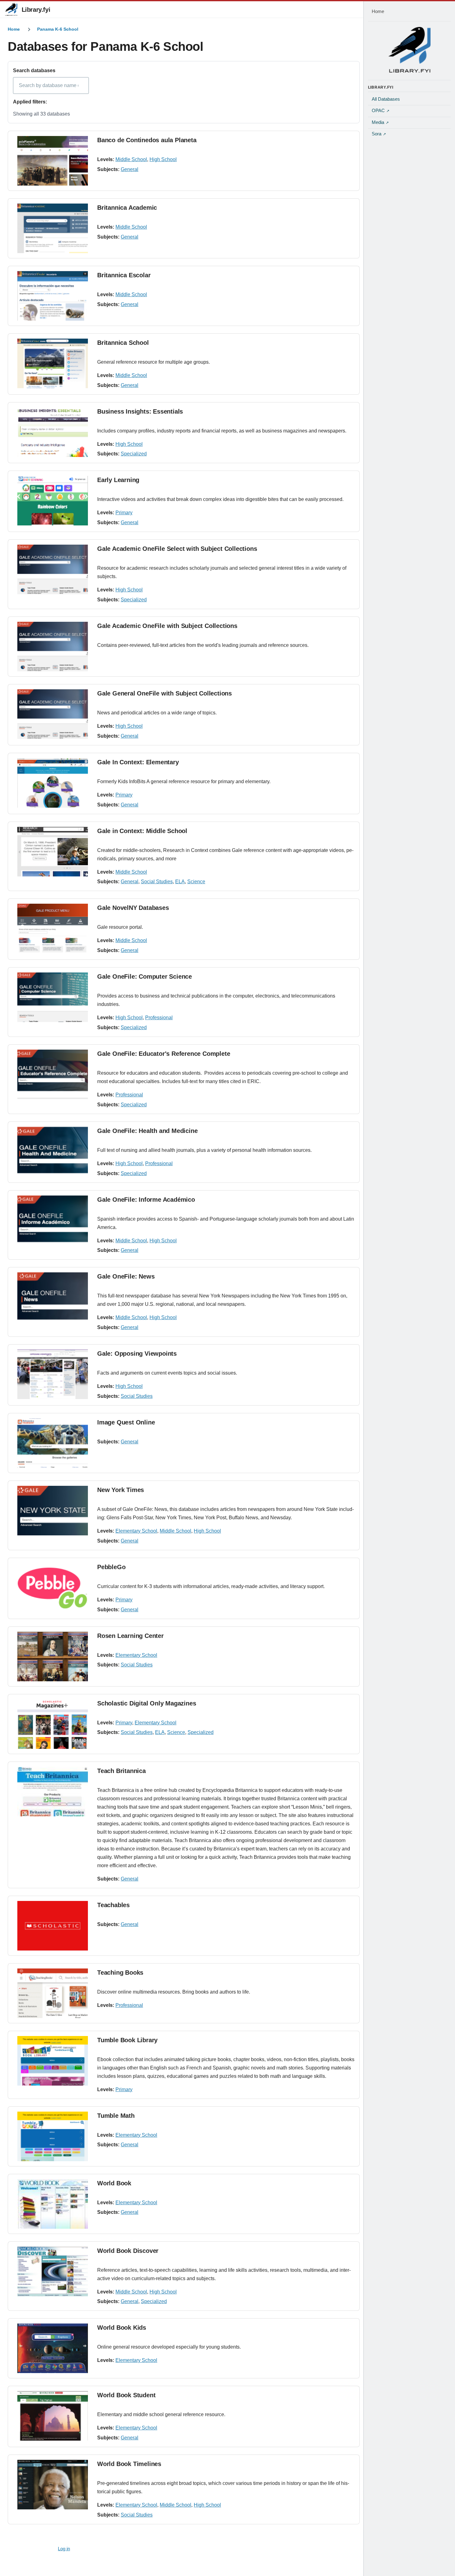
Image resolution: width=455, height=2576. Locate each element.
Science (196, 882)
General (130, 169)
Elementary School (136, 1531)
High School (163, 159)
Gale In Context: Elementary (138, 762)
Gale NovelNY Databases (133, 908)
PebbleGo (111, 1567)
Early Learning (118, 480)
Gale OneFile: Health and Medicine (147, 1131)
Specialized (134, 454)
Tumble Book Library (127, 2040)
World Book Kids (122, 2328)
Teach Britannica (121, 1771)
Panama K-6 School (58, 29)
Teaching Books (120, 1973)
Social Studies (157, 882)
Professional (159, 1018)
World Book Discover (128, 2251)
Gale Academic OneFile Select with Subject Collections (177, 549)
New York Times (121, 1490)
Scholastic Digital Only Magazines (147, 1703)
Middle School (131, 159)
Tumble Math (116, 2116)
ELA (180, 882)
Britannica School (123, 343)
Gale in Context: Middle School (142, 831)
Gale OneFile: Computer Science (145, 976)
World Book (114, 2183)
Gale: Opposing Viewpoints (137, 1354)
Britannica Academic (127, 208)
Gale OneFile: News (126, 1276)
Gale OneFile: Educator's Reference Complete (164, 1054)
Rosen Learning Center (130, 1636)
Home (14, 29)
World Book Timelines (129, 2464)
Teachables (113, 1905)
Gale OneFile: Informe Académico (146, 1200)
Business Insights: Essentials (140, 411)
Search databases (34, 70)
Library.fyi (36, 10)
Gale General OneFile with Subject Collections (165, 693)
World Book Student (126, 2395)
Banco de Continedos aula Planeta (147, 140)
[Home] (409, 50)
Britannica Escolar (124, 275)
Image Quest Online (126, 1422)
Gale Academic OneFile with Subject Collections (167, 626)
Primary (124, 513)
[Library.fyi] (11, 10)
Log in (64, 2549)
